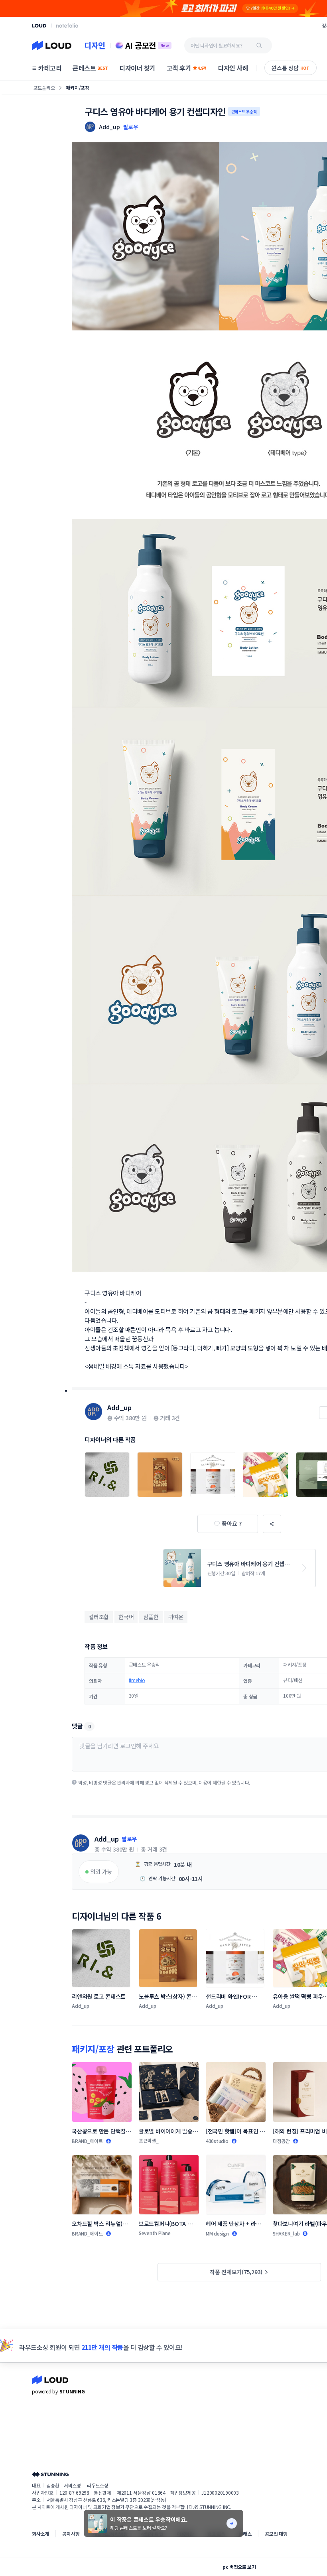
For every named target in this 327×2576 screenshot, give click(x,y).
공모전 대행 (276, 2534)
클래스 (245, 2534)
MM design (217, 2233)
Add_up (119, 1407)
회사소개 (40, 2534)
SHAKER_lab (286, 2233)
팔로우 (131, 127)
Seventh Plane (155, 2233)
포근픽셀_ (149, 2140)
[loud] (39, 26)
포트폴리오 (44, 88)
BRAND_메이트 (87, 2141)
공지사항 (71, 2534)
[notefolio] (67, 26)
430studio (217, 2141)
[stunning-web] (50, 2474)
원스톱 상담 (291, 68)
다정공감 (281, 2141)
